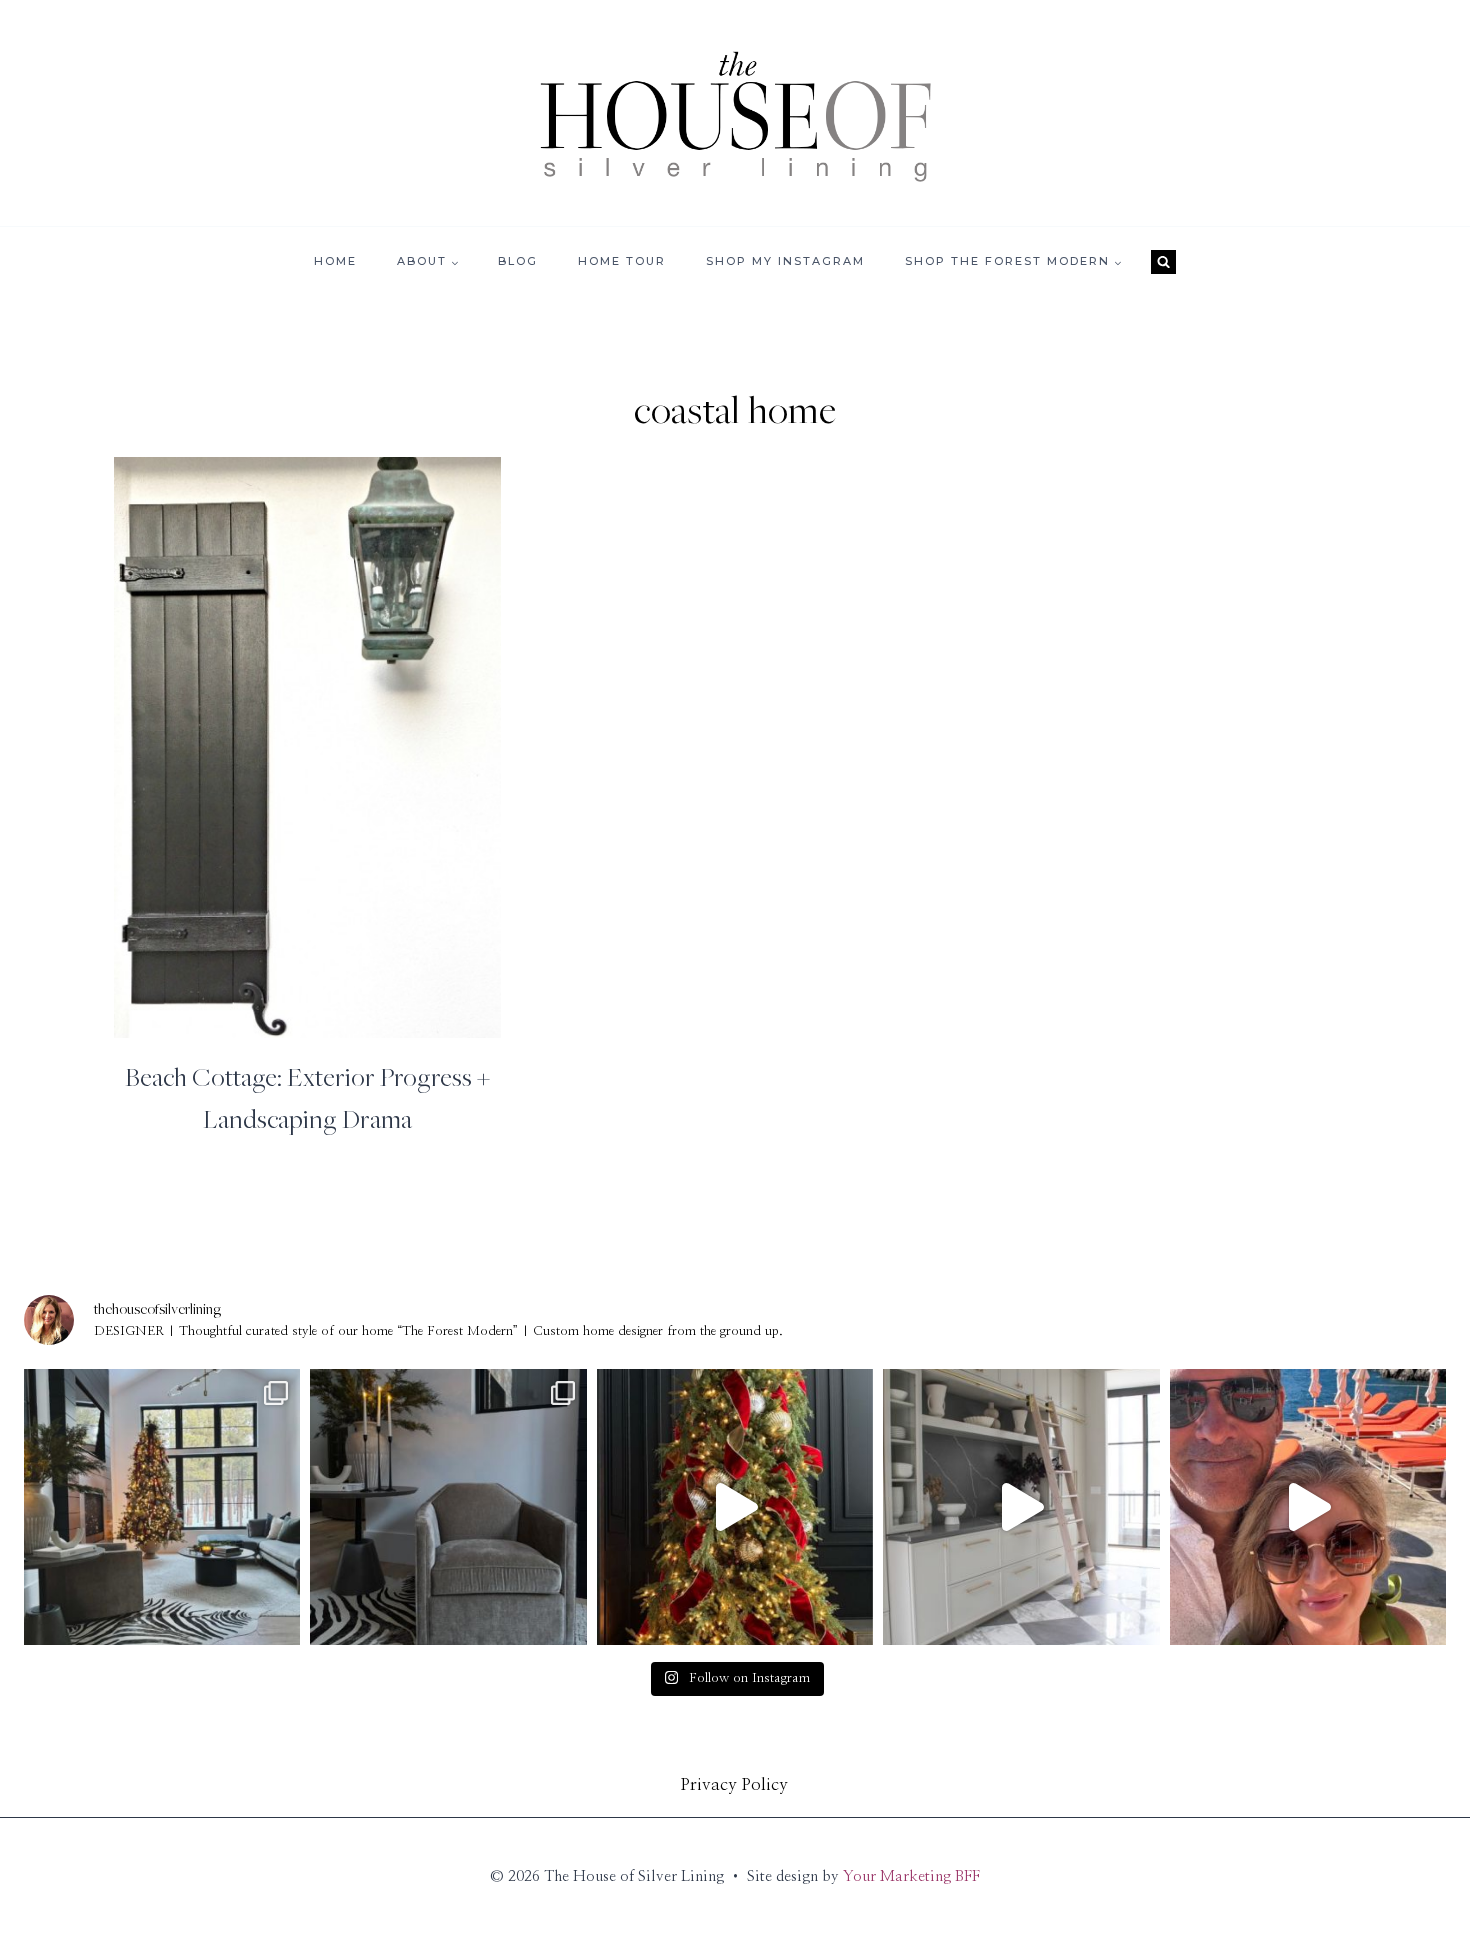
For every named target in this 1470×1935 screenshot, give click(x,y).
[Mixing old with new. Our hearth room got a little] (448, 1507)
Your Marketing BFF (911, 1876)
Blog (518, 261)
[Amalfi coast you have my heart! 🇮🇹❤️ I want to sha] (1308, 1507)
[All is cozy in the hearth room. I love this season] (162, 1507)
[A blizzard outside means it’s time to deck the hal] (735, 1507)
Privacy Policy (734, 1784)
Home (335, 261)
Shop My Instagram (785, 261)
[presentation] (307, 747)
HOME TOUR (622, 261)
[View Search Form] (1163, 262)
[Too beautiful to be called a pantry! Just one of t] (1021, 1507)
